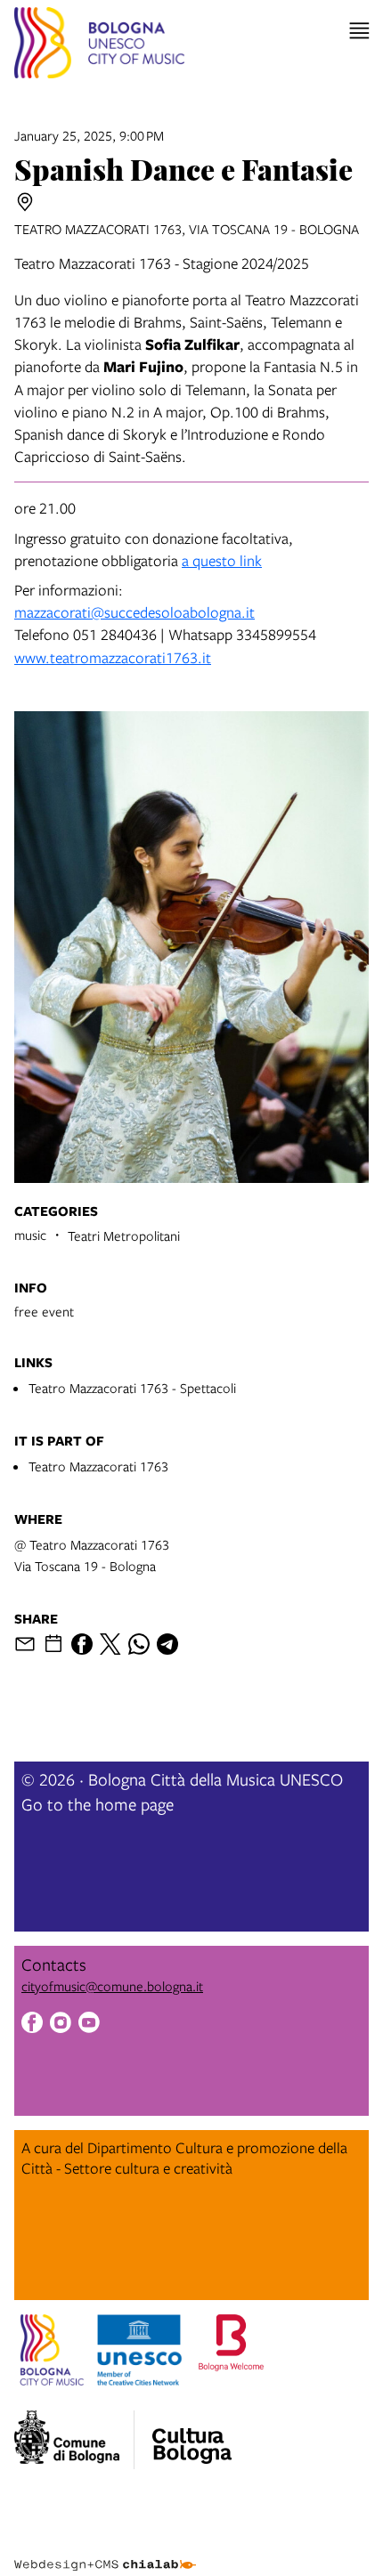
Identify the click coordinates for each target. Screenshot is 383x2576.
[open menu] (359, 31)
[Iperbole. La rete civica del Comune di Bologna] (74, 2440)
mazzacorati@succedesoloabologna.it (134, 612)
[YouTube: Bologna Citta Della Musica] (89, 2025)
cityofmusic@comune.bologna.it (112, 1986)
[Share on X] (110, 1644)
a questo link (222, 560)
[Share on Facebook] (82, 1644)
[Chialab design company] (105, 2551)
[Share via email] (25, 1644)
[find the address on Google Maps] (25, 202)
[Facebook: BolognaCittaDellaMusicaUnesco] (32, 2025)
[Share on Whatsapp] (139, 1644)
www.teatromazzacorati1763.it (113, 657)
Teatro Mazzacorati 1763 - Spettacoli (132, 1388)
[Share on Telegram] (167, 1644)
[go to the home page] (99, 45)
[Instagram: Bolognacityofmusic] (61, 2025)
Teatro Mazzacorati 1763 (98, 1466)
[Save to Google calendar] (53, 1644)
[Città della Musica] (191, 2434)
